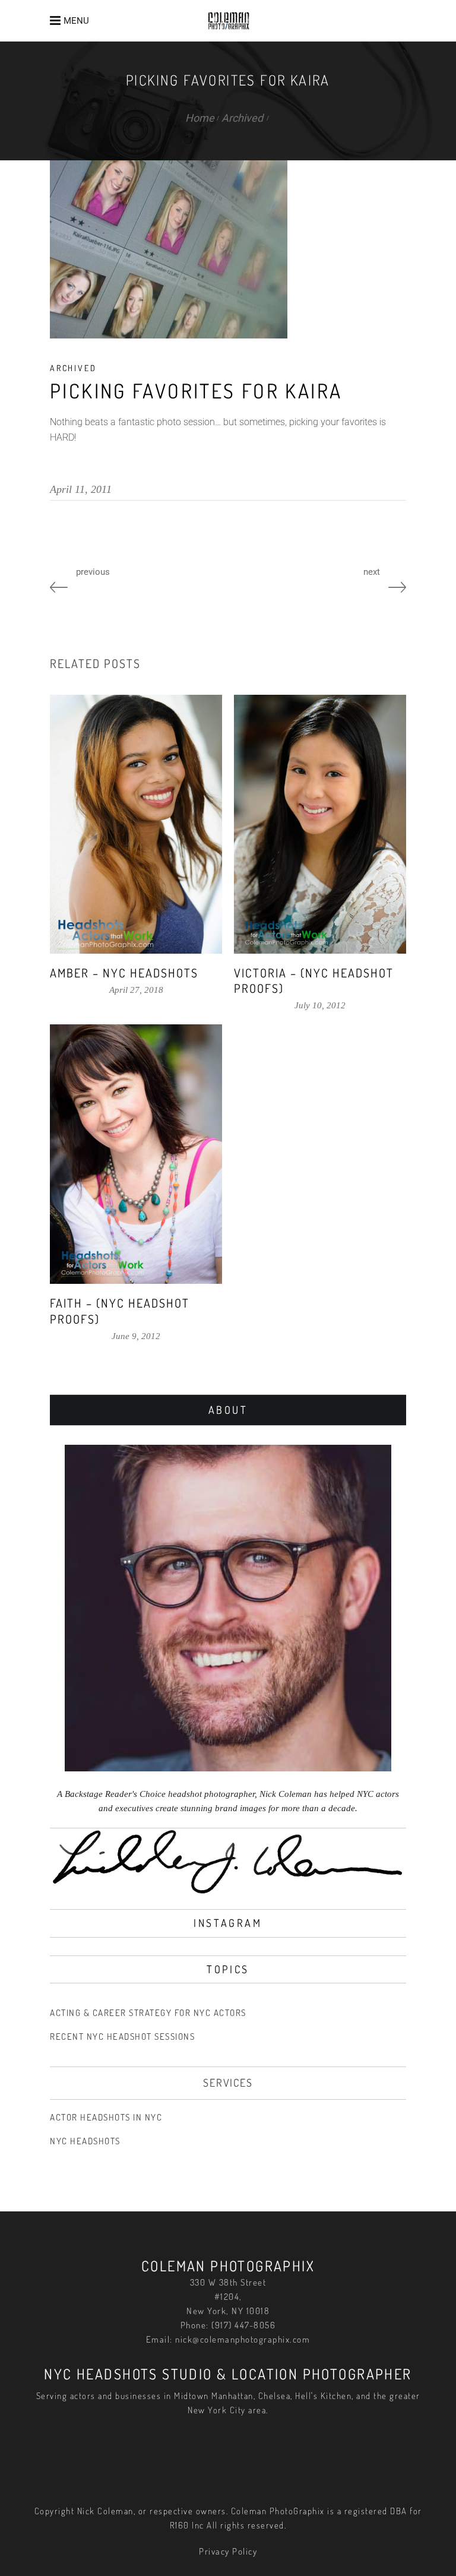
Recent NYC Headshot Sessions (122, 2037)
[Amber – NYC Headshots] (136, 824)
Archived (242, 118)
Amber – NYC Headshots (124, 973)
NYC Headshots (85, 2141)
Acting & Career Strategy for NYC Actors (148, 2013)
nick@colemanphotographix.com (243, 2339)
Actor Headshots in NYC (106, 2117)
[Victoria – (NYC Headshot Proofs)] (320, 824)
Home (200, 118)
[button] (72, 20)
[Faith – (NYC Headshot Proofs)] (136, 1154)
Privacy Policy (228, 2551)
